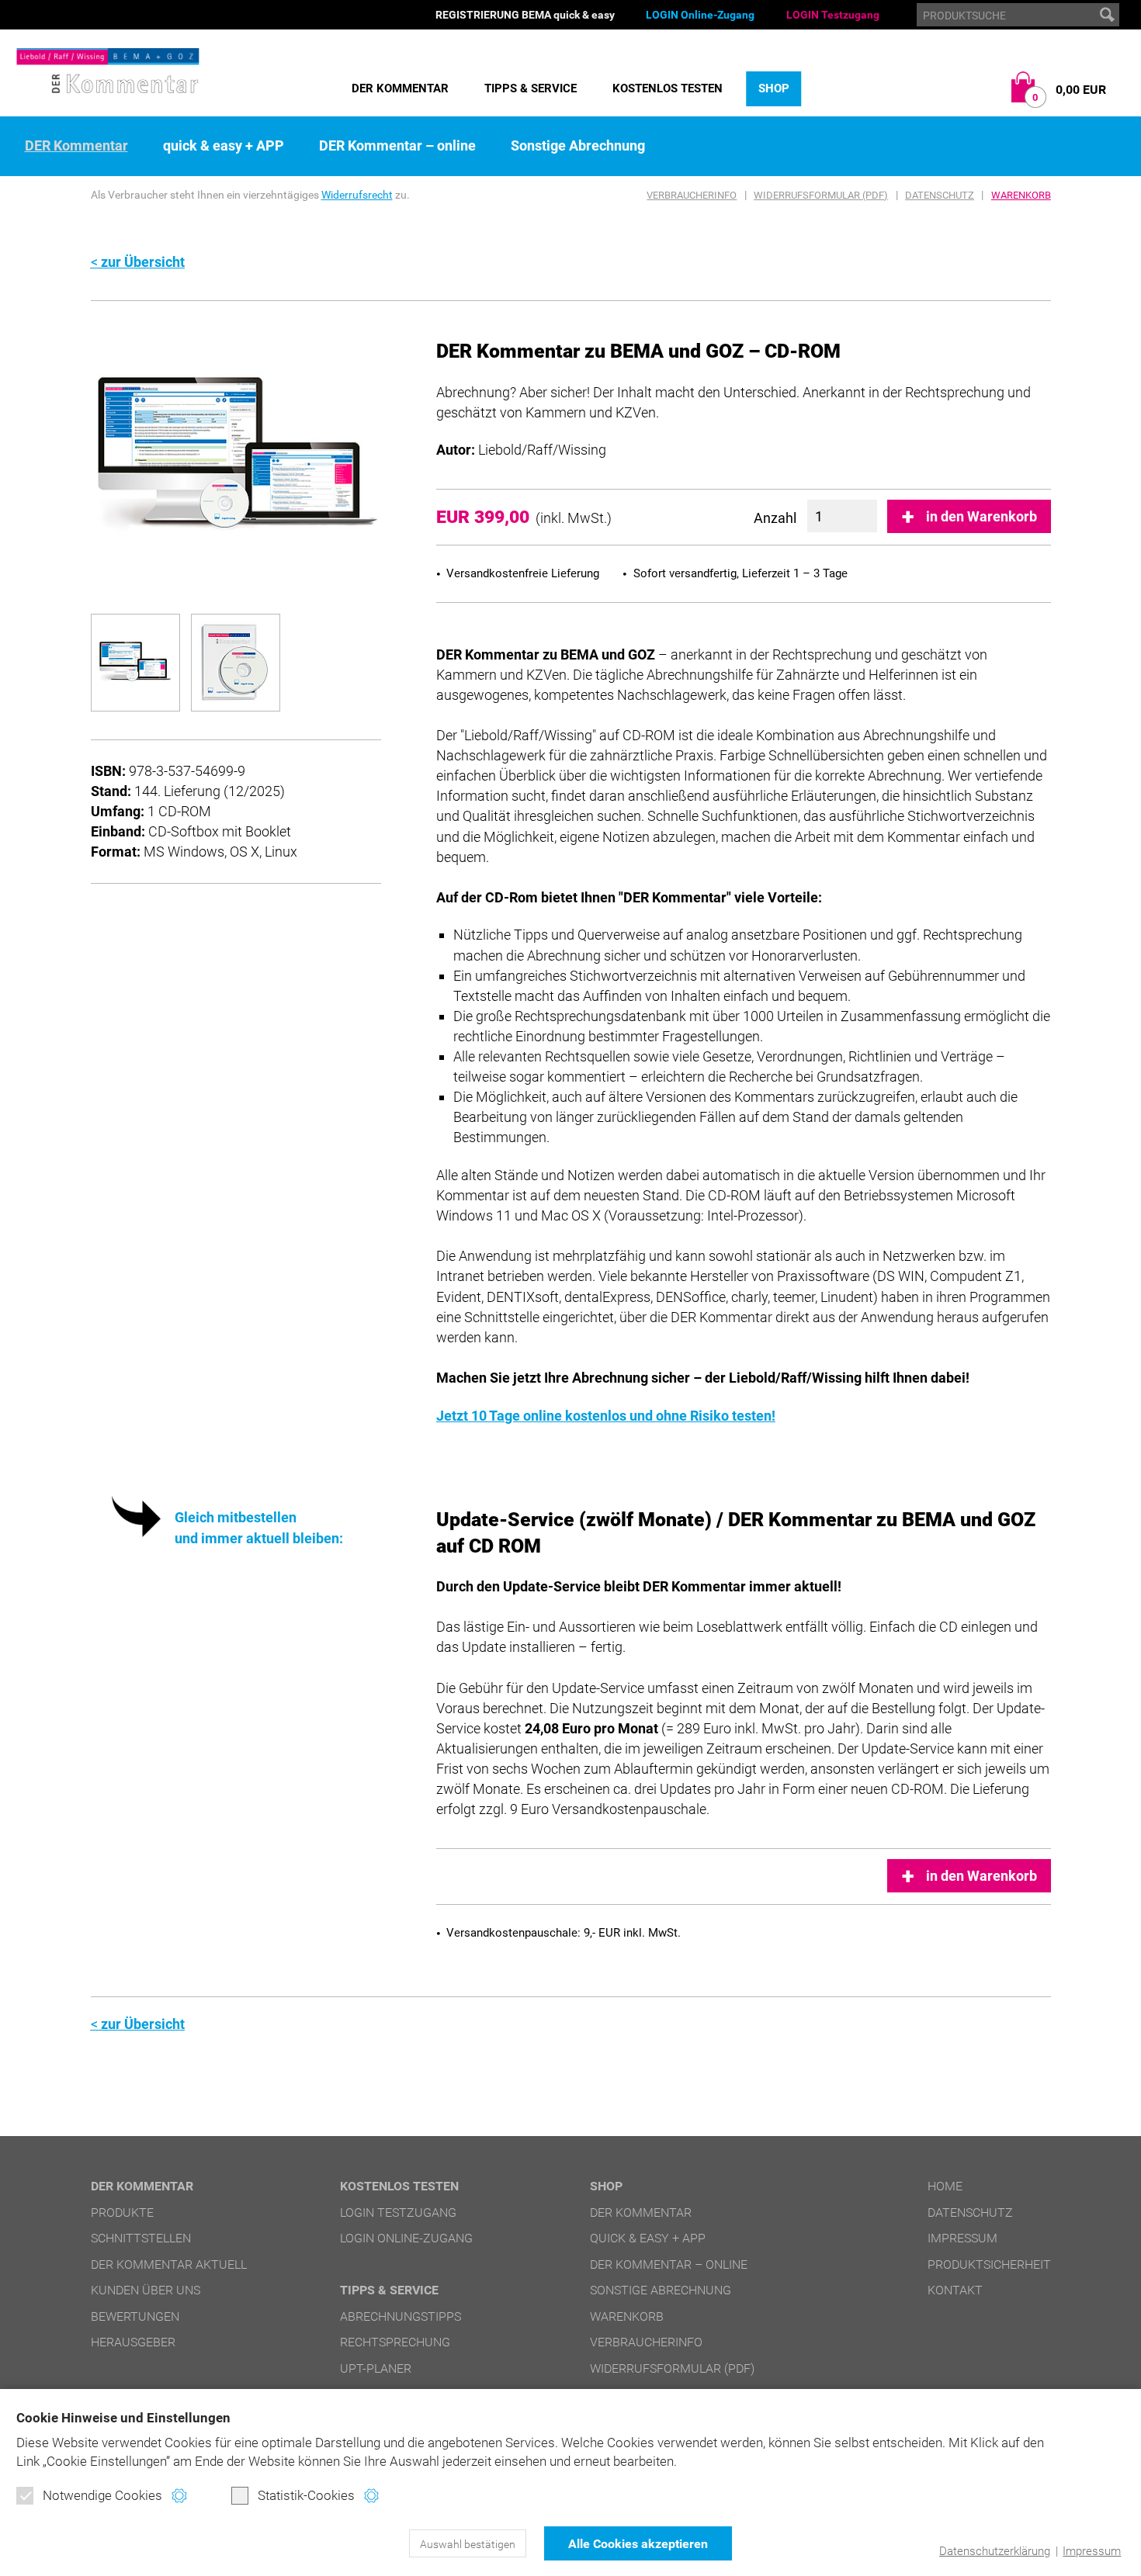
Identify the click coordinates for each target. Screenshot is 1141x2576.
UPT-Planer (376, 2368)
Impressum (1092, 2551)
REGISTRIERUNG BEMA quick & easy (525, 15)
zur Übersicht (143, 262)
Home (945, 2186)
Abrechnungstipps (401, 2316)
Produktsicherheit (989, 2264)
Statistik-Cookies (306, 2495)
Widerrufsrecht (357, 195)
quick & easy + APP (224, 146)
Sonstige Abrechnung (578, 146)
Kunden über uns (146, 2290)
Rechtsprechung (395, 2342)
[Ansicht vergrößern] (135, 663)
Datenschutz (940, 195)
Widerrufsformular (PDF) (821, 195)
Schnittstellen (141, 2238)
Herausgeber (133, 2342)
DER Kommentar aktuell (169, 2264)
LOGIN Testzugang (833, 15)
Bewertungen (135, 2316)
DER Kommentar (400, 88)
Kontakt (955, 2290)
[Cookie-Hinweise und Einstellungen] (179, 2496)
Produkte (122, 2212)
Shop (774, 88)
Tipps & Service (531, 88)
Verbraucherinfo (692, 195)
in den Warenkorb (981, 516)
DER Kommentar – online (397, 146)
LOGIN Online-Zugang (700, 15)
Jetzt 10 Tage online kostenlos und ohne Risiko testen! (606, 1416)
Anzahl (775, 518)
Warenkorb (1021, 195)
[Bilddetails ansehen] (236, 456)
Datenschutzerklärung (995, 2551)
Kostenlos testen (668, 88)
